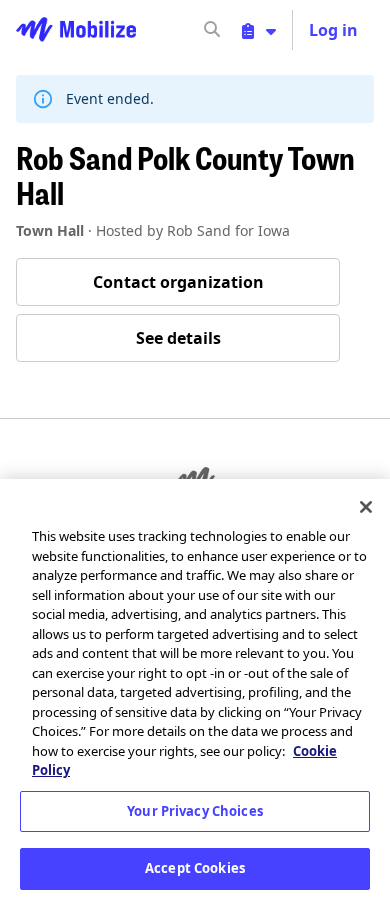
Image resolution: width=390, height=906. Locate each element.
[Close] (366, 507)
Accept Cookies (195, 868)
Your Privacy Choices (195, 811)
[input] (248, 30)
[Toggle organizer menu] (259, 30)
